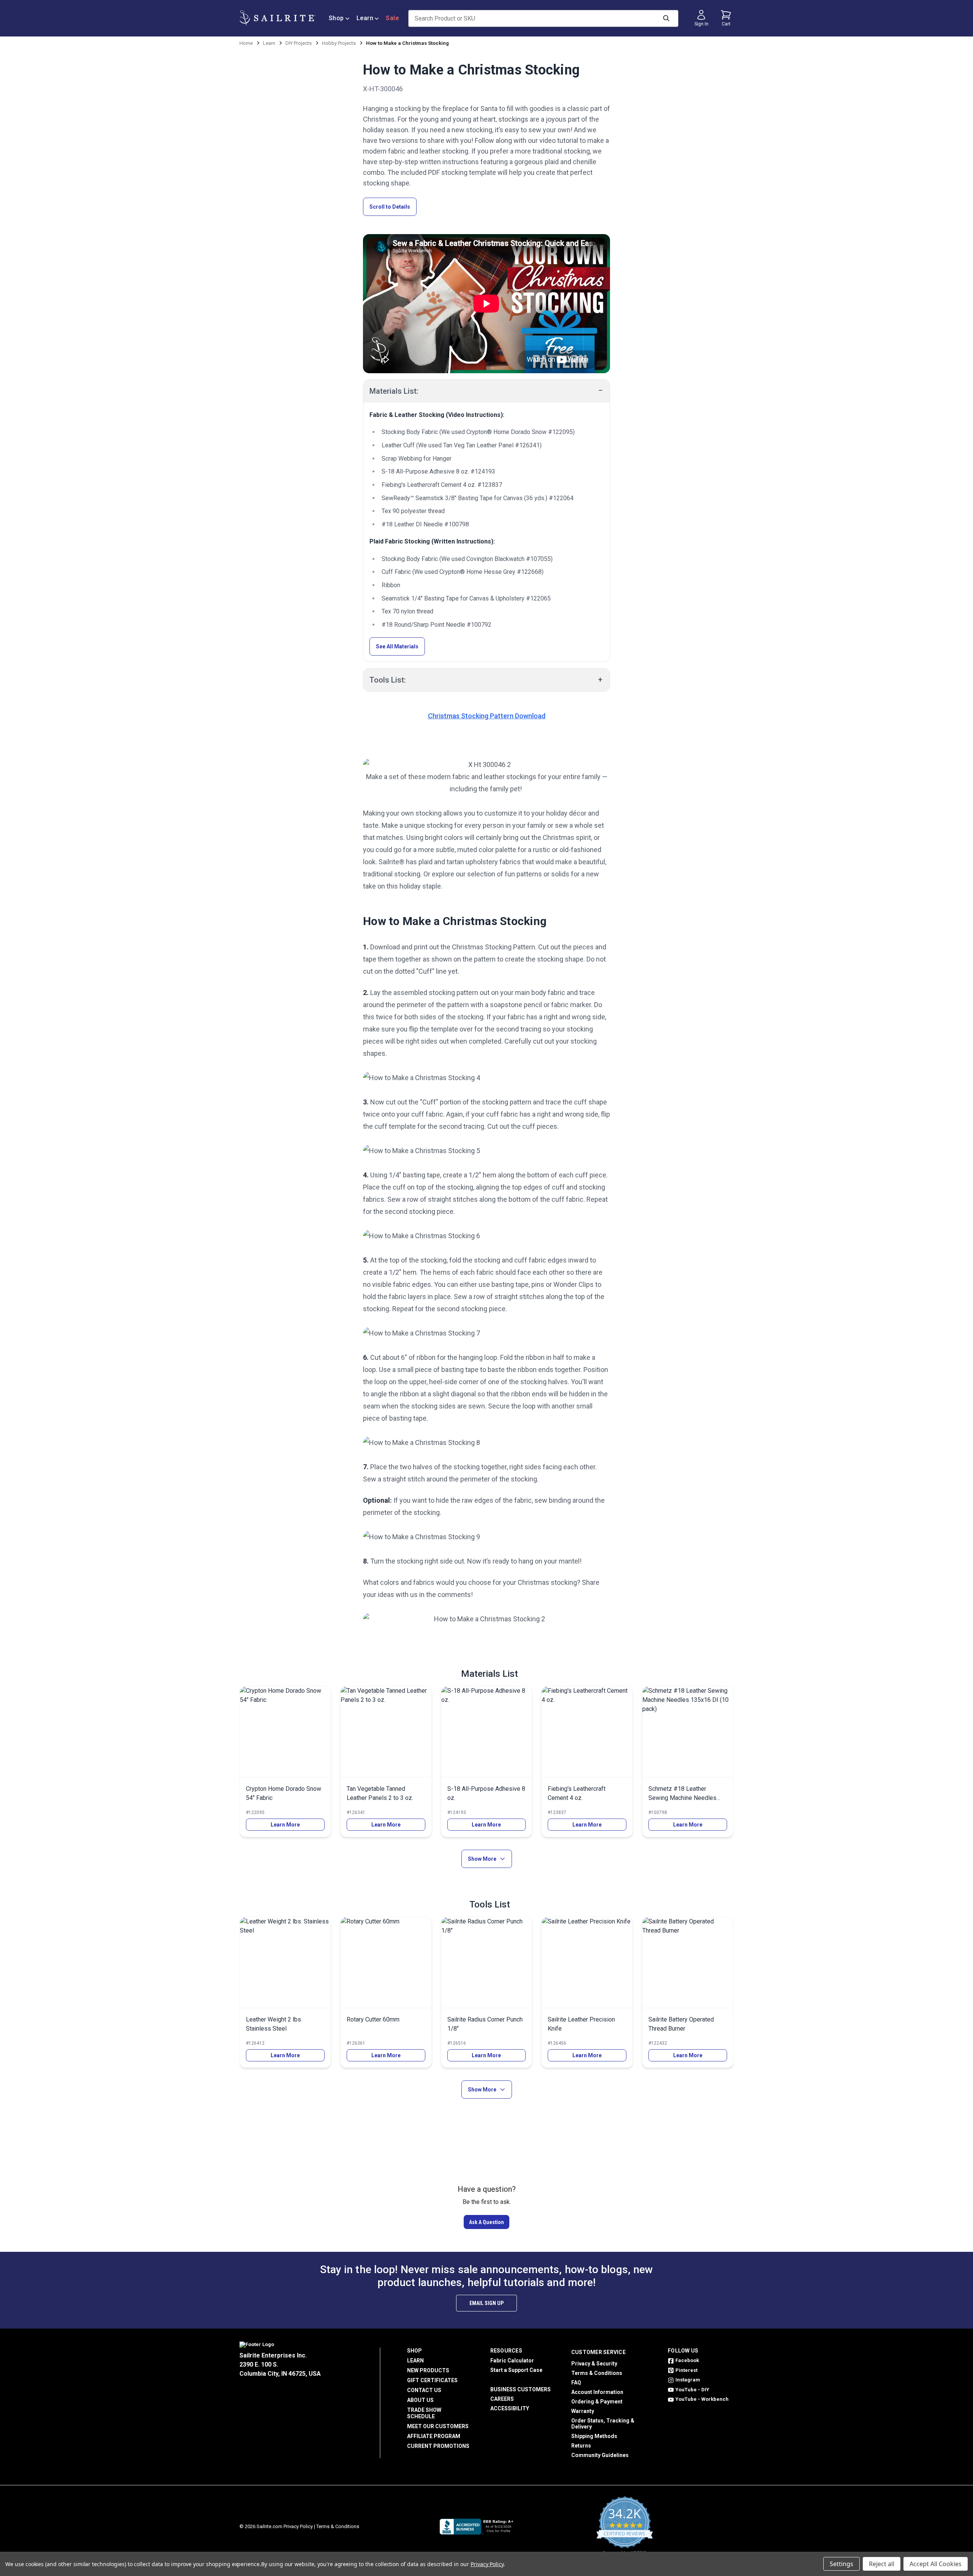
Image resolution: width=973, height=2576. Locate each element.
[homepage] (277, 18)
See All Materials (397, 646)
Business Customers (521, 2389)
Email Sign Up (486, 2303)
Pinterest (686, 2370)
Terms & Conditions (597, 2373)
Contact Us (424, 2390)
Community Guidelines (600, 2455)
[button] (486, 2222)
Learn (365, 18)
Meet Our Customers (438, 2426)
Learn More (285, 1825)
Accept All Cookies (936, 2564)
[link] (285, 1762)
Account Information (597, 2392)
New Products (428, 2370)
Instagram (688, 2380)
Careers (502, 2399)
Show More (482, 1859)
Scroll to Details (390, 207)
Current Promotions (438, 2446)
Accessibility (510, 2408)
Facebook (687, 2360)
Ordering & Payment (597, 2402)
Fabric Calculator (512, 2361)
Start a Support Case (516, 2370)
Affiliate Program (434, 2436)
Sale (392, 18)
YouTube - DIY (692, 2390)
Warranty (583, 2411)
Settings (841, 2564)
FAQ (576, 2383)
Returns (581, 2446)
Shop (336, 18)
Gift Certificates (432, 2380)
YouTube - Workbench (702, 2399)
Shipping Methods (594, 2436)
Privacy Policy (298, 2526)
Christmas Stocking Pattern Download (487, 716)
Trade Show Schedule (424, 2413)
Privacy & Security (594, 2364)
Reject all (882, 2564)
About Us (420, 2400)
